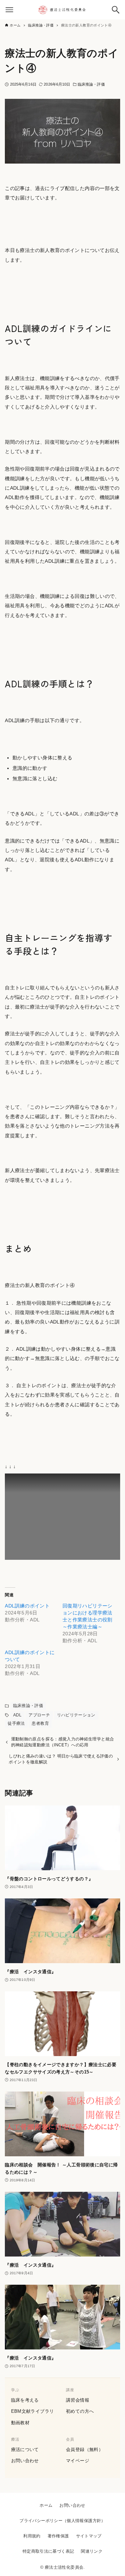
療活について (25, 2449)
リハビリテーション (76, 1715)
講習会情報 (78, 2400)
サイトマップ (89, 2536)
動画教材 (20, 2423)
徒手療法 (16, 1723)
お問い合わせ (25, 2461)
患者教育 (40, 1723)
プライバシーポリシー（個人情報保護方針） (62, 2521)
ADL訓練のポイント (27, 1606)
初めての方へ (80, 2411)
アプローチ (39, 1715)
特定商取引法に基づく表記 (48, 2551)
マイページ (78, 2461)
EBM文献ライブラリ (33, 2411)
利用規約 (32, 2536)
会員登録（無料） (85, 2449)
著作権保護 (58, 2536)
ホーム (46, 2505)
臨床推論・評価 (91, 84)
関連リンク (92, 2551)
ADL (18, 1715)
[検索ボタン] (116, 10)
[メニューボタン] (9, 10)
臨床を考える (25, 2400)
